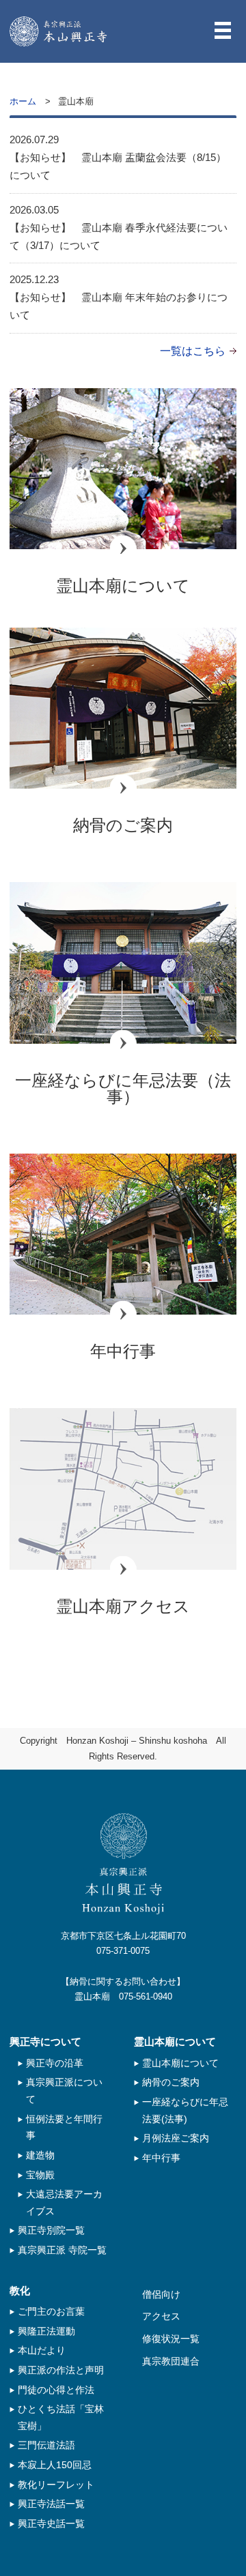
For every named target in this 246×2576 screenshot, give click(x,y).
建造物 (40, 2155)
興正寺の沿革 (55, 2063)
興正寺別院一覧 (51, 2230)
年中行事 (161, 2158)
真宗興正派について (64, 2091)
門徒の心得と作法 (56, 2390)
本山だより (42, 2350)
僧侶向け (161, 2294)
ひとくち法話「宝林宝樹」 (61, 2417)
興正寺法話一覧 (51, 2504)
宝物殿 (40, 2175)
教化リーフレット (56, 2485)
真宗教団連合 (171, 2361)
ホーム (23, 101)
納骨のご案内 (171, 2082)
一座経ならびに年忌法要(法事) (185, 2110)
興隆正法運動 (46, 2331)
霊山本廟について (180, 2063)
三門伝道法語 (46, 2445)
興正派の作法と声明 (61, 2370)
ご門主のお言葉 (51, 2311)
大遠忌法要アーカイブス (64, 2202)
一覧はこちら (193, 351)
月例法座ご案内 (176, 2138)
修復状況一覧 (171, 2339)
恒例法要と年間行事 (64, 2127)
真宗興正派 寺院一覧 (62, 2250)
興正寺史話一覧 (51, 2523)
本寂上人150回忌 (55, 2465)
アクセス (161, 2316)
